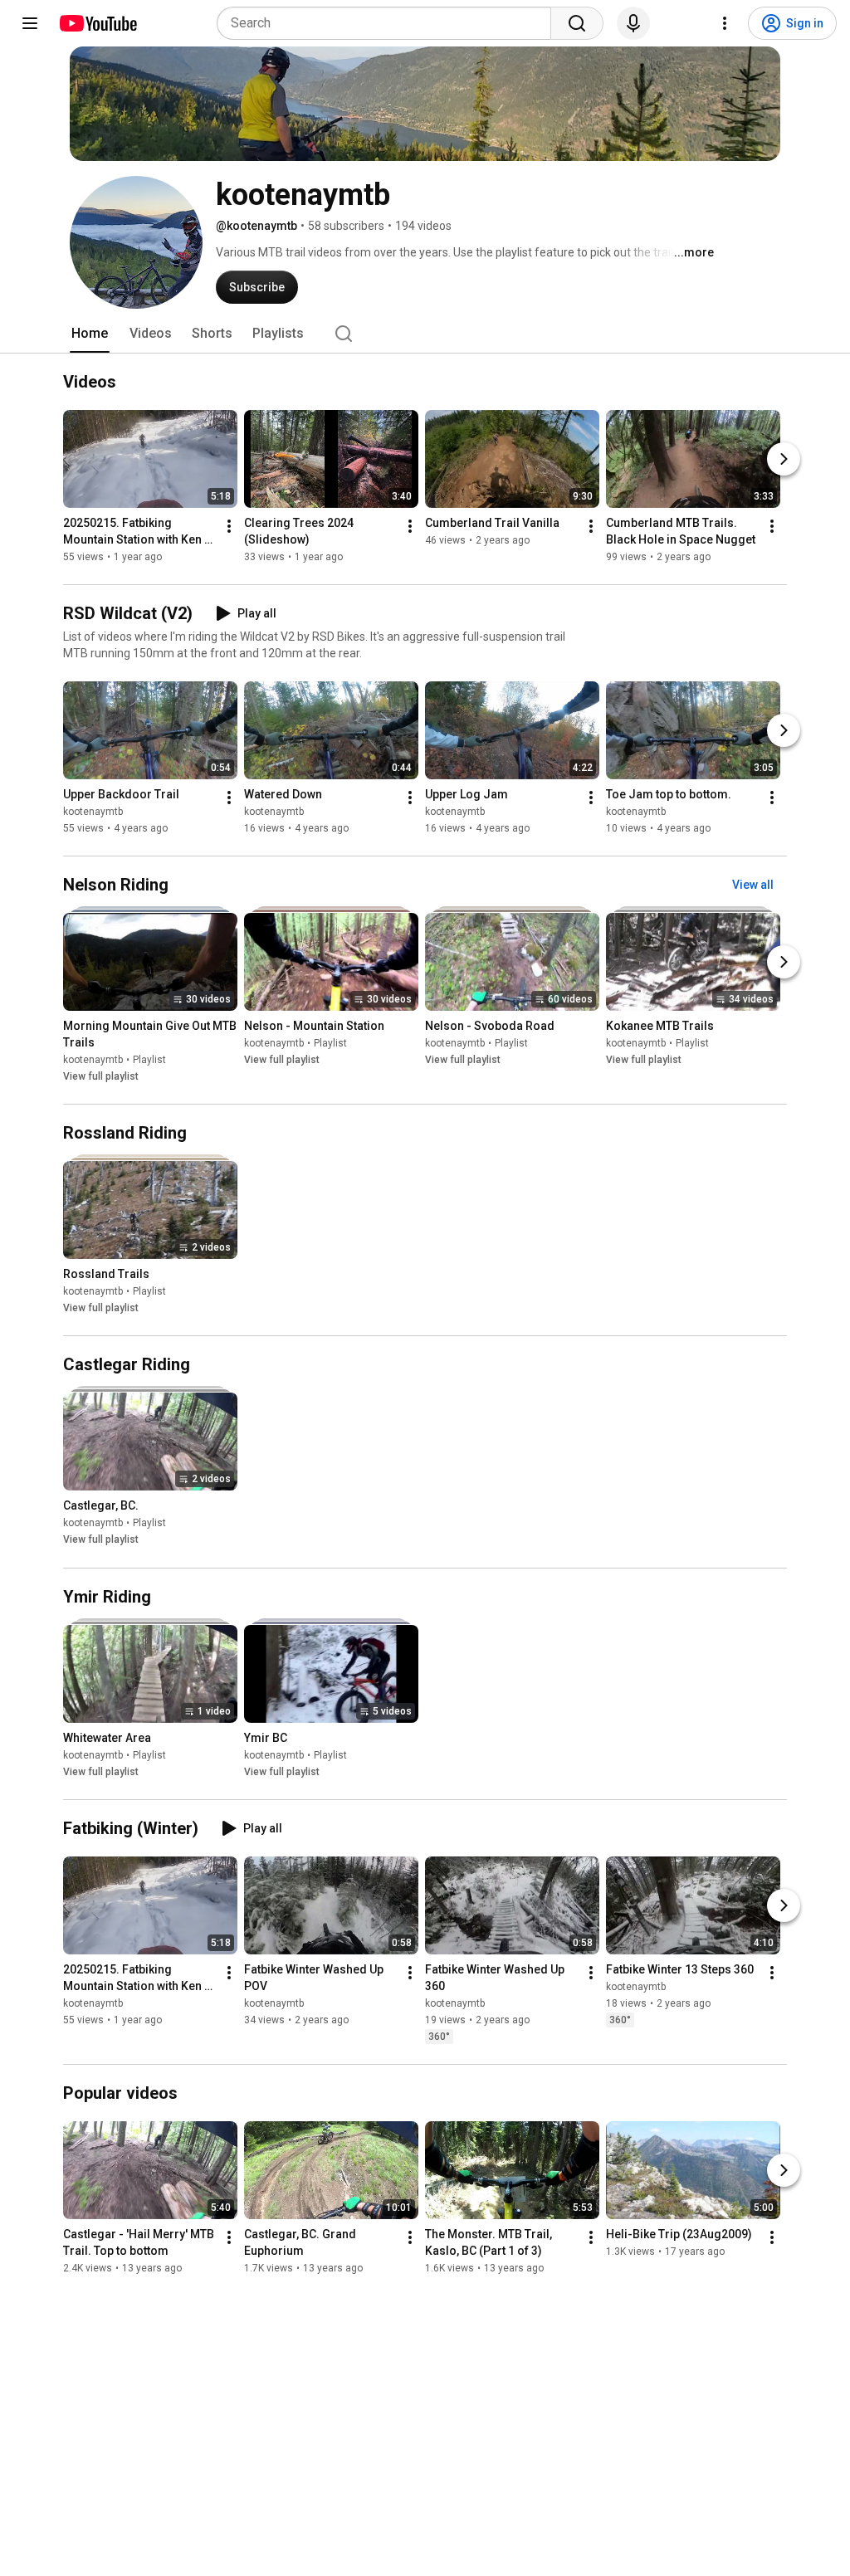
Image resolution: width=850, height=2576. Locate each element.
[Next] (784, 459)
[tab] (90, 334)
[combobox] (389, 23)
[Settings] (725, 23)
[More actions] (229, 526)
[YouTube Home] (98, 23)
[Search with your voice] (633, 23)
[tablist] (425, 334)
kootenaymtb (93, 812)
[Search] (577, 23)
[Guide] (30, 23)
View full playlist (101, 1076)
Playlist (149, 1060)
